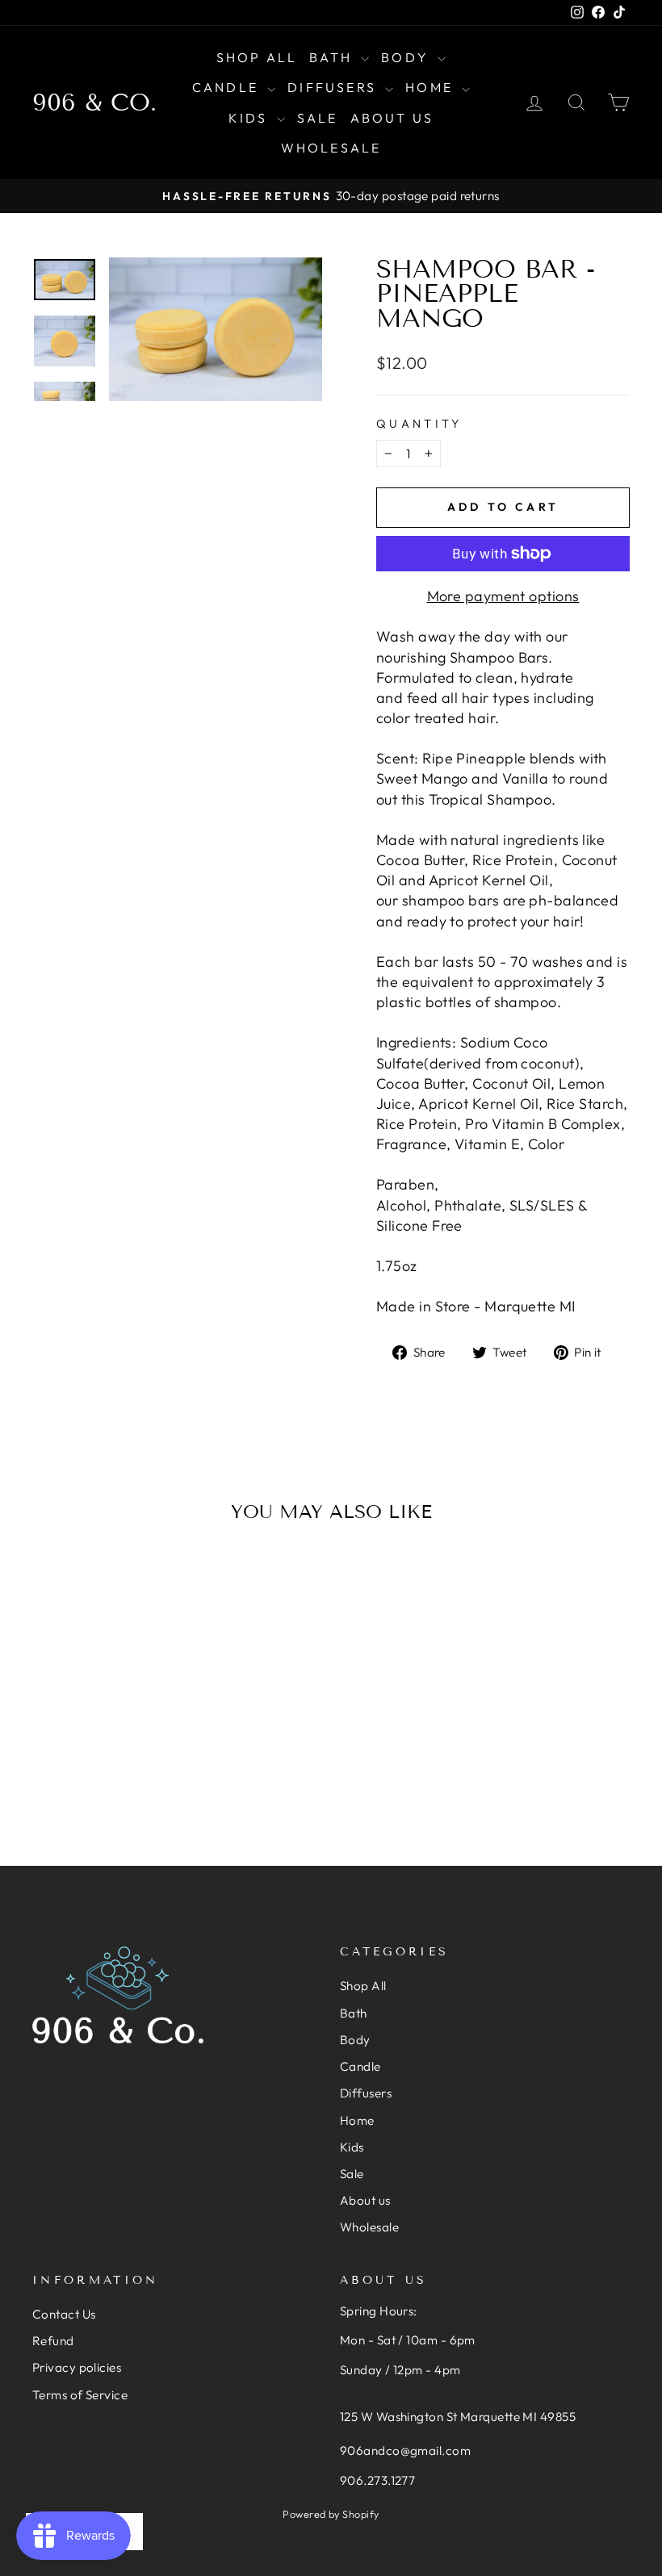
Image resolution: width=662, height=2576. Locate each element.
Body (407, 57)
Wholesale (331, 148)
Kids (251, 118)
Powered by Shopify (331, 2514)
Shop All (257, 57)
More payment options (503, 596)
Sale (318, 118)
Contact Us (64, 2314)
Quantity (419, 424)
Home (432, 87)
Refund (53, 2341)
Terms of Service (80, 2395)
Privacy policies (77, 2367)
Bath (333, 57)
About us (392, 118)
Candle (228, 87)
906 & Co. (94, 102)
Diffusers (334, 87)
